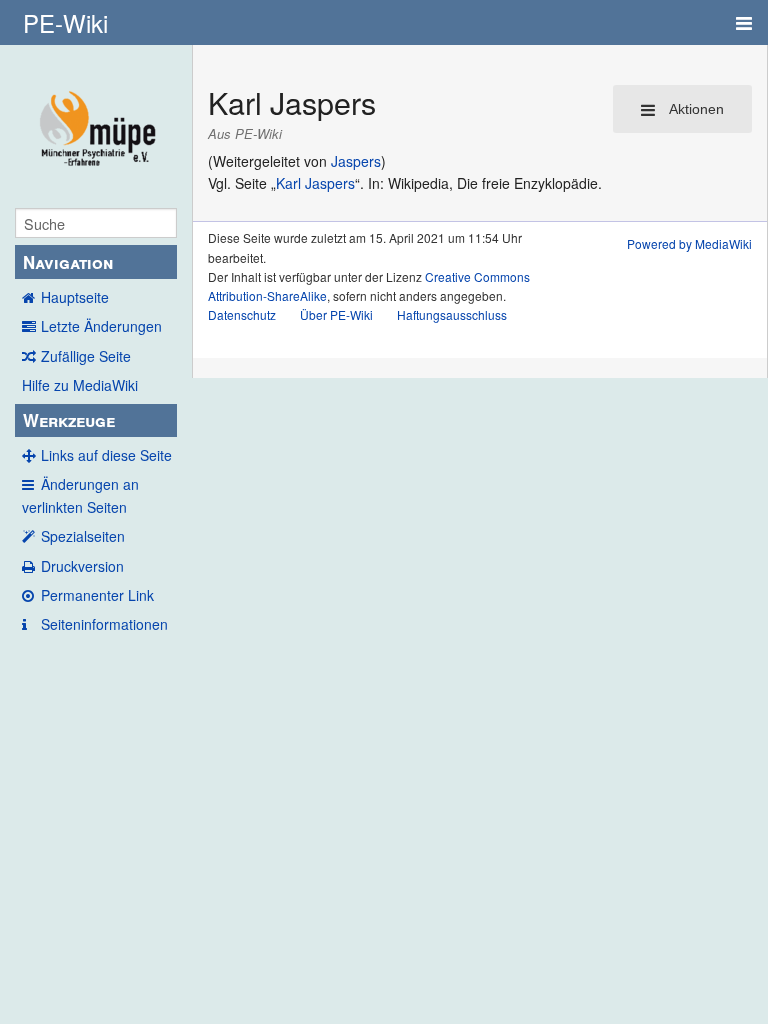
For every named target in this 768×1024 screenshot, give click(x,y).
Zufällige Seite (86, 356)
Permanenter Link (97, 595)
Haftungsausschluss (452, 314)
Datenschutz (242, 314)
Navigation (68, 262)
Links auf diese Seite (106, 455)
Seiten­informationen (104, 624)
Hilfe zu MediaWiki (80, 385)
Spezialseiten (83, 536)
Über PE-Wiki (336, 314)
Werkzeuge (69, 420)
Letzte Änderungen (101, 326)
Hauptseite (75, 297)
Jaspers (356, 161)
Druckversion (82, 566)
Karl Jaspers (315, 183)
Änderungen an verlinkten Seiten (80, 495)
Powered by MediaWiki (689, 243)
